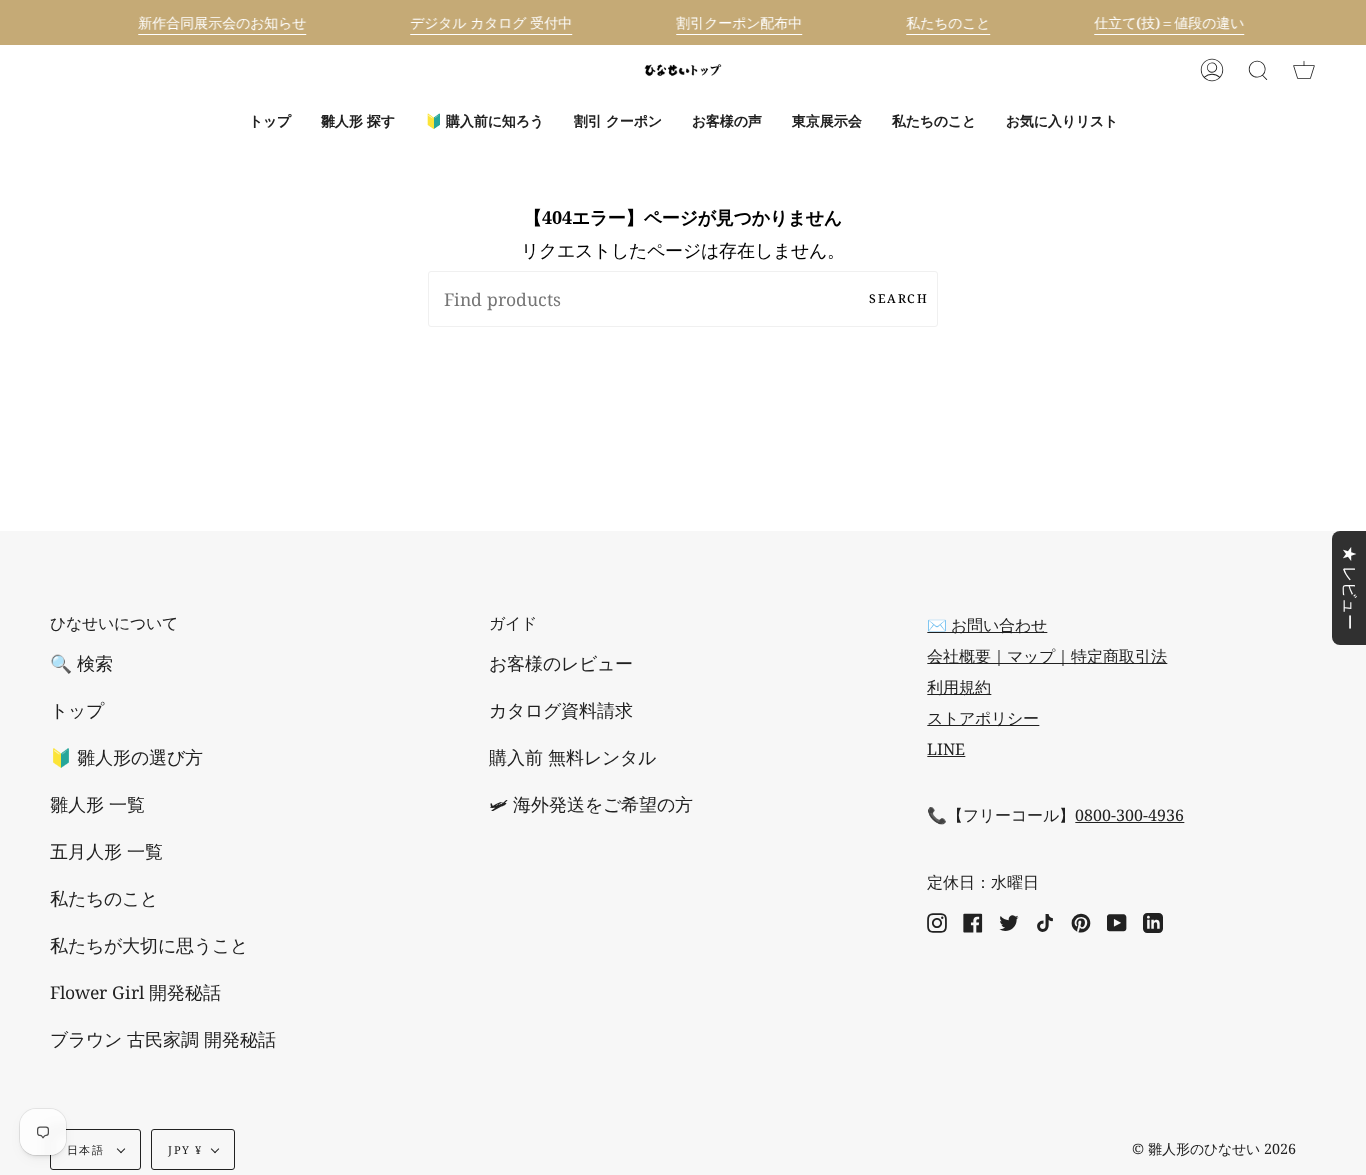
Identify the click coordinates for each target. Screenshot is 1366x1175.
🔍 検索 (81, 663)
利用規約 (959, 687)
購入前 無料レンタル (572, 757)
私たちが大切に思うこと (149, 945)
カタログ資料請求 (561, 710)
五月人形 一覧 (106, 851)
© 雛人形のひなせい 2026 (1214, 1148)
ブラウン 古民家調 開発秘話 (163, 1039)
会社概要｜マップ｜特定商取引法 (1047, 656)
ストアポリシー (983, 718)
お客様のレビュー (561, 663)
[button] (358, 121)
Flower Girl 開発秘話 (135, 992)
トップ (77, 710)
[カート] (1304, 70)
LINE (946, 749)
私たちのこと (104, 898)
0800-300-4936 (1129, 815)
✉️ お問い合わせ (987, 625)
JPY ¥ (185, 1149)
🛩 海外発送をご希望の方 (591, 804)
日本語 (87, 1149)
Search (898, 298)
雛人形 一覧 (97, 804)
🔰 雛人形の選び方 (126, 757)
